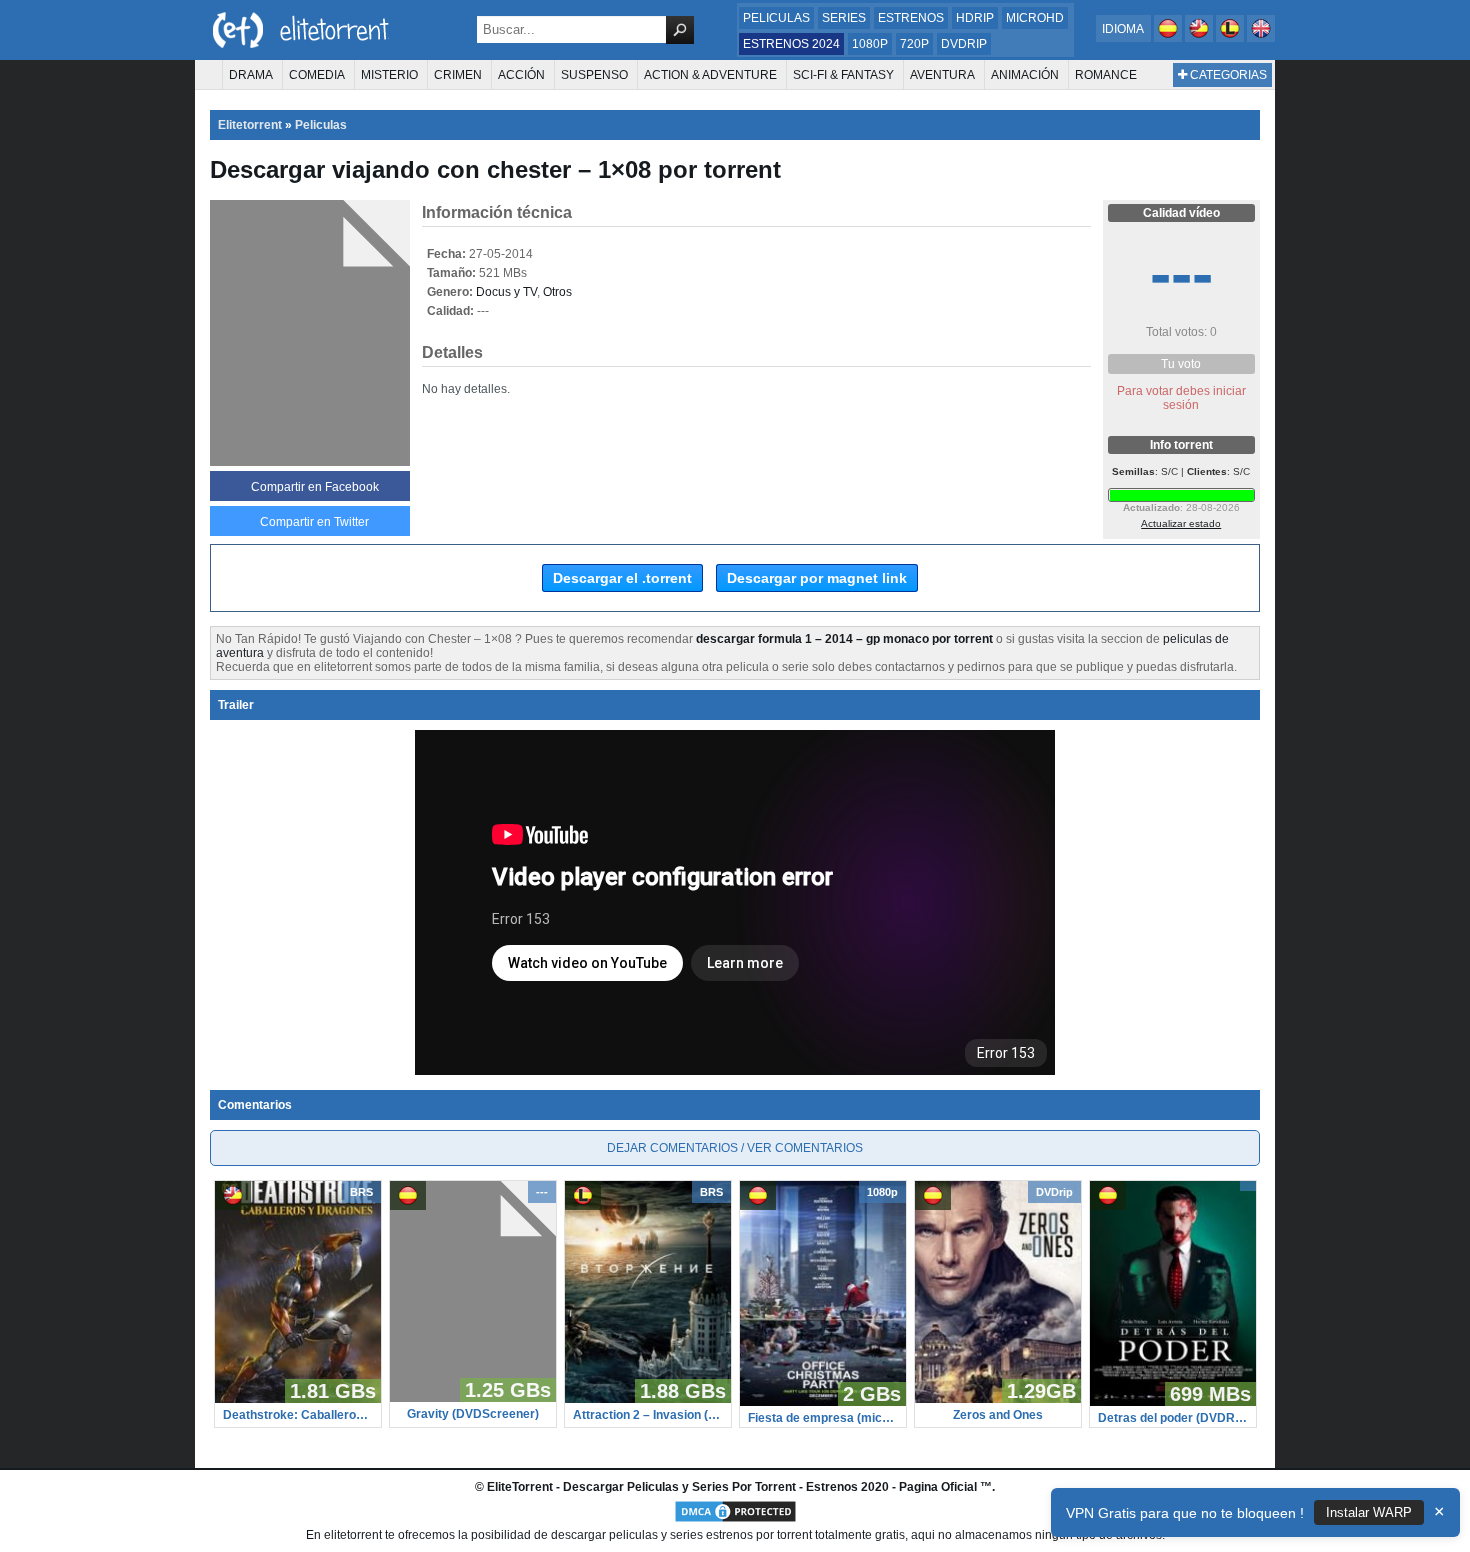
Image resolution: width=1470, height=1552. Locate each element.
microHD (1035, 18)
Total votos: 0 (1181, 332)
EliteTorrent (520, 1487)
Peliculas (776, 18)
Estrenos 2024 (791, 44)
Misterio (389, 75)
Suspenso (594, 75)
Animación (1025, 75)
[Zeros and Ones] (998, 1399)
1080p (870, 44)
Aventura (942, 75)
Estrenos (911, 18)
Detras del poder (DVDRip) (1173, 1418)
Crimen (458, 75)
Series (844, 18)
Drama (251, 75)
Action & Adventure (710, 75)
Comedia (317, 75)
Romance (1106, 75)
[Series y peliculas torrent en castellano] (1169, 38)
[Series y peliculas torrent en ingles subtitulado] (1200, 38)
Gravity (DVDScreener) (473, 1414)
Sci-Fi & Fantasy (843, 75)
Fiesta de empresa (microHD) (823, 1418)
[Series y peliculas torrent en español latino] (1231, 38)
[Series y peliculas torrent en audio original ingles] (1261, 38)
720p (914, 44)
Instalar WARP (1369, 1512)
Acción (521, 75)
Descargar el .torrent (622, 578)
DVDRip (964, 44)
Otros (557, 292)
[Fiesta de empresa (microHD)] (823, 1402)
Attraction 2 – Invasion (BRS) (648, 1415)
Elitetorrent (250, 125)
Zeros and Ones (998, 1415)
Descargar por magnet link (817, 578)
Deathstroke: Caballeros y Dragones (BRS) (298, 1415)
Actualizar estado (1181, 523)
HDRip (975, 18)
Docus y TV (506, 292)
